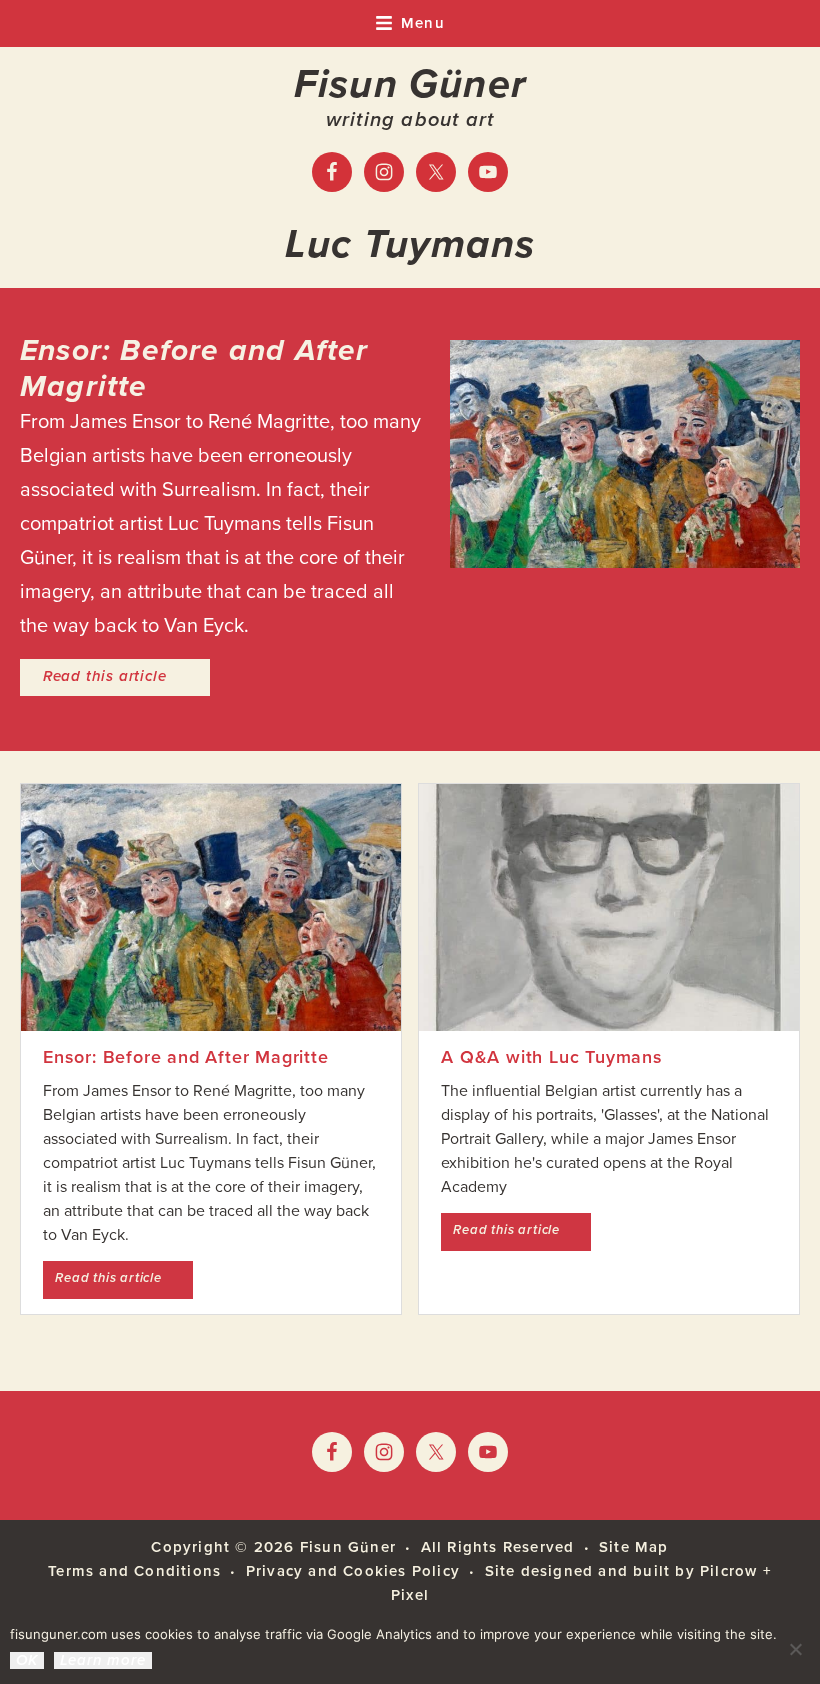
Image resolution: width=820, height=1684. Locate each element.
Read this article (126, 675)
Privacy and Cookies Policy (353, 1571)
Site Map (634, 1547)
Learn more (103, 1660)
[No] (795, 1649)
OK (27, 1660)
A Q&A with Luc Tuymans (552, 1057)
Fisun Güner (410, 84)
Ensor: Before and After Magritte (194, 368)
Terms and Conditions (134, 1571)
